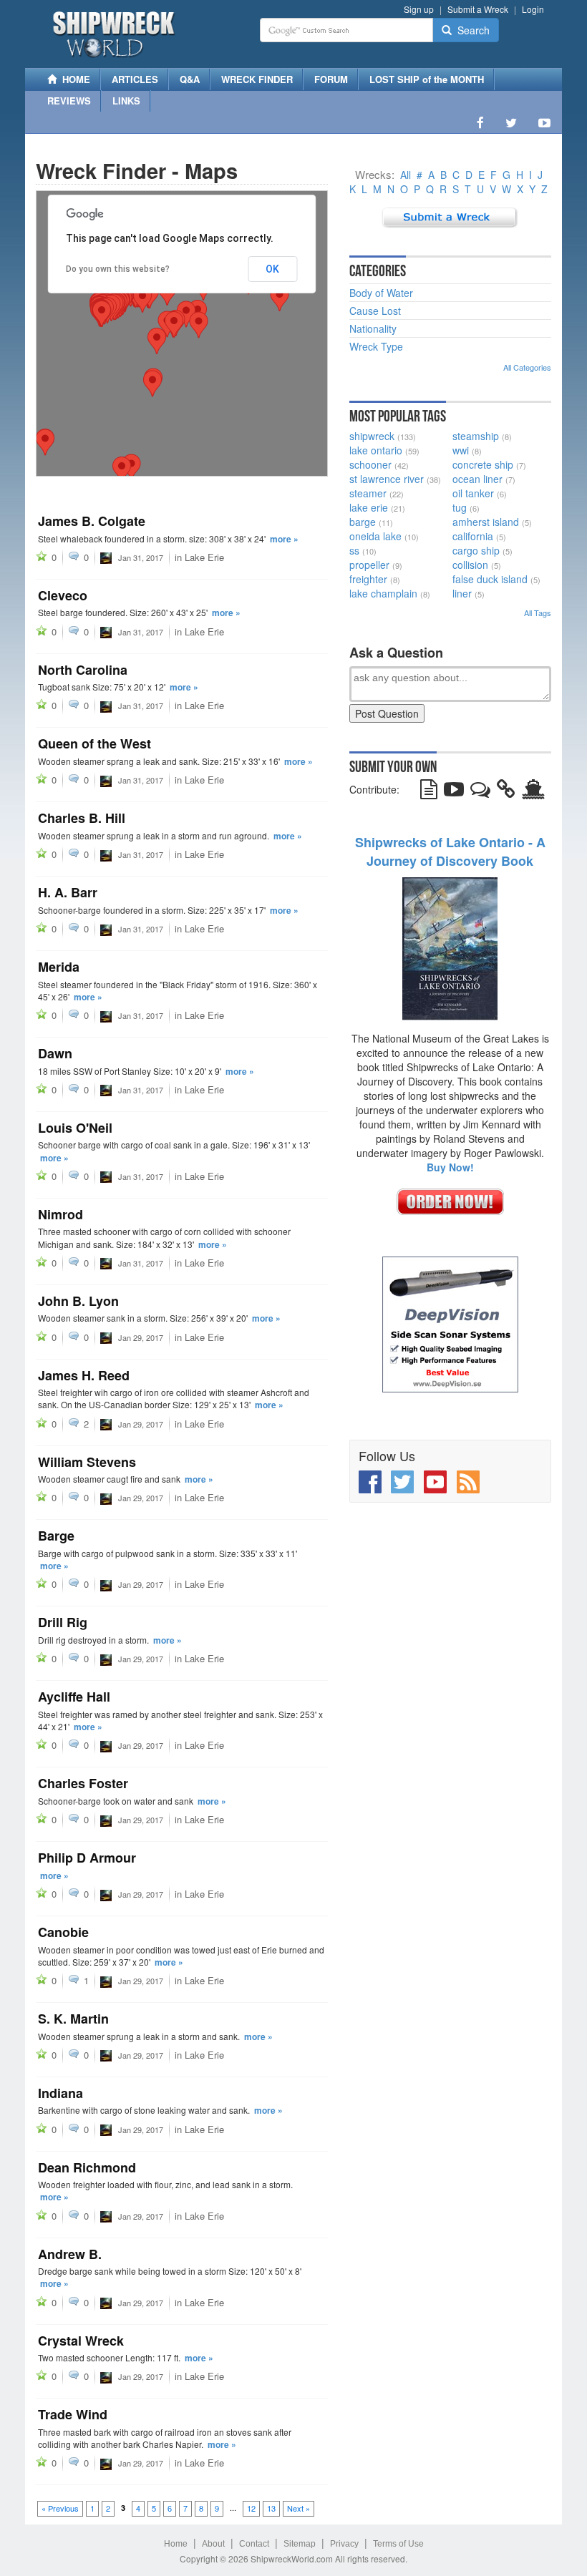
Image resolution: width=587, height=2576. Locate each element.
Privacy (344, 2544)
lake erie (369, 507)
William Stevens (87, 1462)
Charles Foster (83, 1783)
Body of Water (381, 293)
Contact (254, 2544)
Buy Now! (450, 1167)
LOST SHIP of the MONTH (427, 79)
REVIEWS (69, 101)
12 (251, 2508)
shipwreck (372, 436)
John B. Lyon (78, 1301)
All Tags (538, 613)
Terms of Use (398, 2544)
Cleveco (63, 595)
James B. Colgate (92, 521)
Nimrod (60, 1214)
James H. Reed (84, 1375)
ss (354, 550)
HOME (73, 79)
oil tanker (473, 493)
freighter (368, 579)
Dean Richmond (87, 2167)
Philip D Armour (87, 1858)
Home (176, 2544)
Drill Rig (63, 1622)
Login (533, 9)
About (213, 2544)
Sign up (419, 9)
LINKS (126, 101)
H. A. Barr (68, 892)
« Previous (60, 2508)
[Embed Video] (454, 792)
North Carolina (83, 670)
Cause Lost (375, 311)
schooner (370, 464)
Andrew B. (70, 2254)
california (473, 536)
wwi (461, 450)
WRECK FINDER (257, 79)
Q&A (190, 79)
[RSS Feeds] (468, 1482)
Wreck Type (376, 346)
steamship (476, 436)
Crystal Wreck (81, 2341)
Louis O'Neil (75, 1128)
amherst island (486, 522)
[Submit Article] (429, 792)
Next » (299, 2508)
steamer (368, 493)
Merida (59, 967)
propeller (369, 565)
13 (271, 2508)
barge (363, 522)
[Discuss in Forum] (480, 792)
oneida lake (375, 536)
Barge (56, 1536)
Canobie (63, 1932)
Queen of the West (94, 743)
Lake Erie (204, 557)
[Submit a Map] (450, 216)
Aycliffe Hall (74, 1697)
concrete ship (483, 464)
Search (471, 30)
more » (284, 539)
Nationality (373, 328)
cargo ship (476, 550)
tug (460, 507)
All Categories (527, 367)
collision (470, 565)
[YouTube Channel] (544, 122)
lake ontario (376, 450)
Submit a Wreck (478, 9)
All (406, 175)
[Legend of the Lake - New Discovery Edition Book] (450, 947)
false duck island (490, 579)
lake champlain (383, 593)
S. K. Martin (73, 2019)
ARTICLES (135, 79)
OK (272, 269)
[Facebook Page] (480, 122)
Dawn (55, 1053)
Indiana (60, 2093)
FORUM (331, 79)
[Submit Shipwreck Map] (533, 792)
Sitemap (300, 2544)
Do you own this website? (118, 269)
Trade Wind (73, 2414)
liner (462, 593)
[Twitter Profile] (511, 122)
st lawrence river (387, 479)
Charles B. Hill (82, 818)
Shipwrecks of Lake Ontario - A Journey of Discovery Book (450, 852)
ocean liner (477, 479)
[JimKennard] (106, 557)
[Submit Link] (506, 792)
